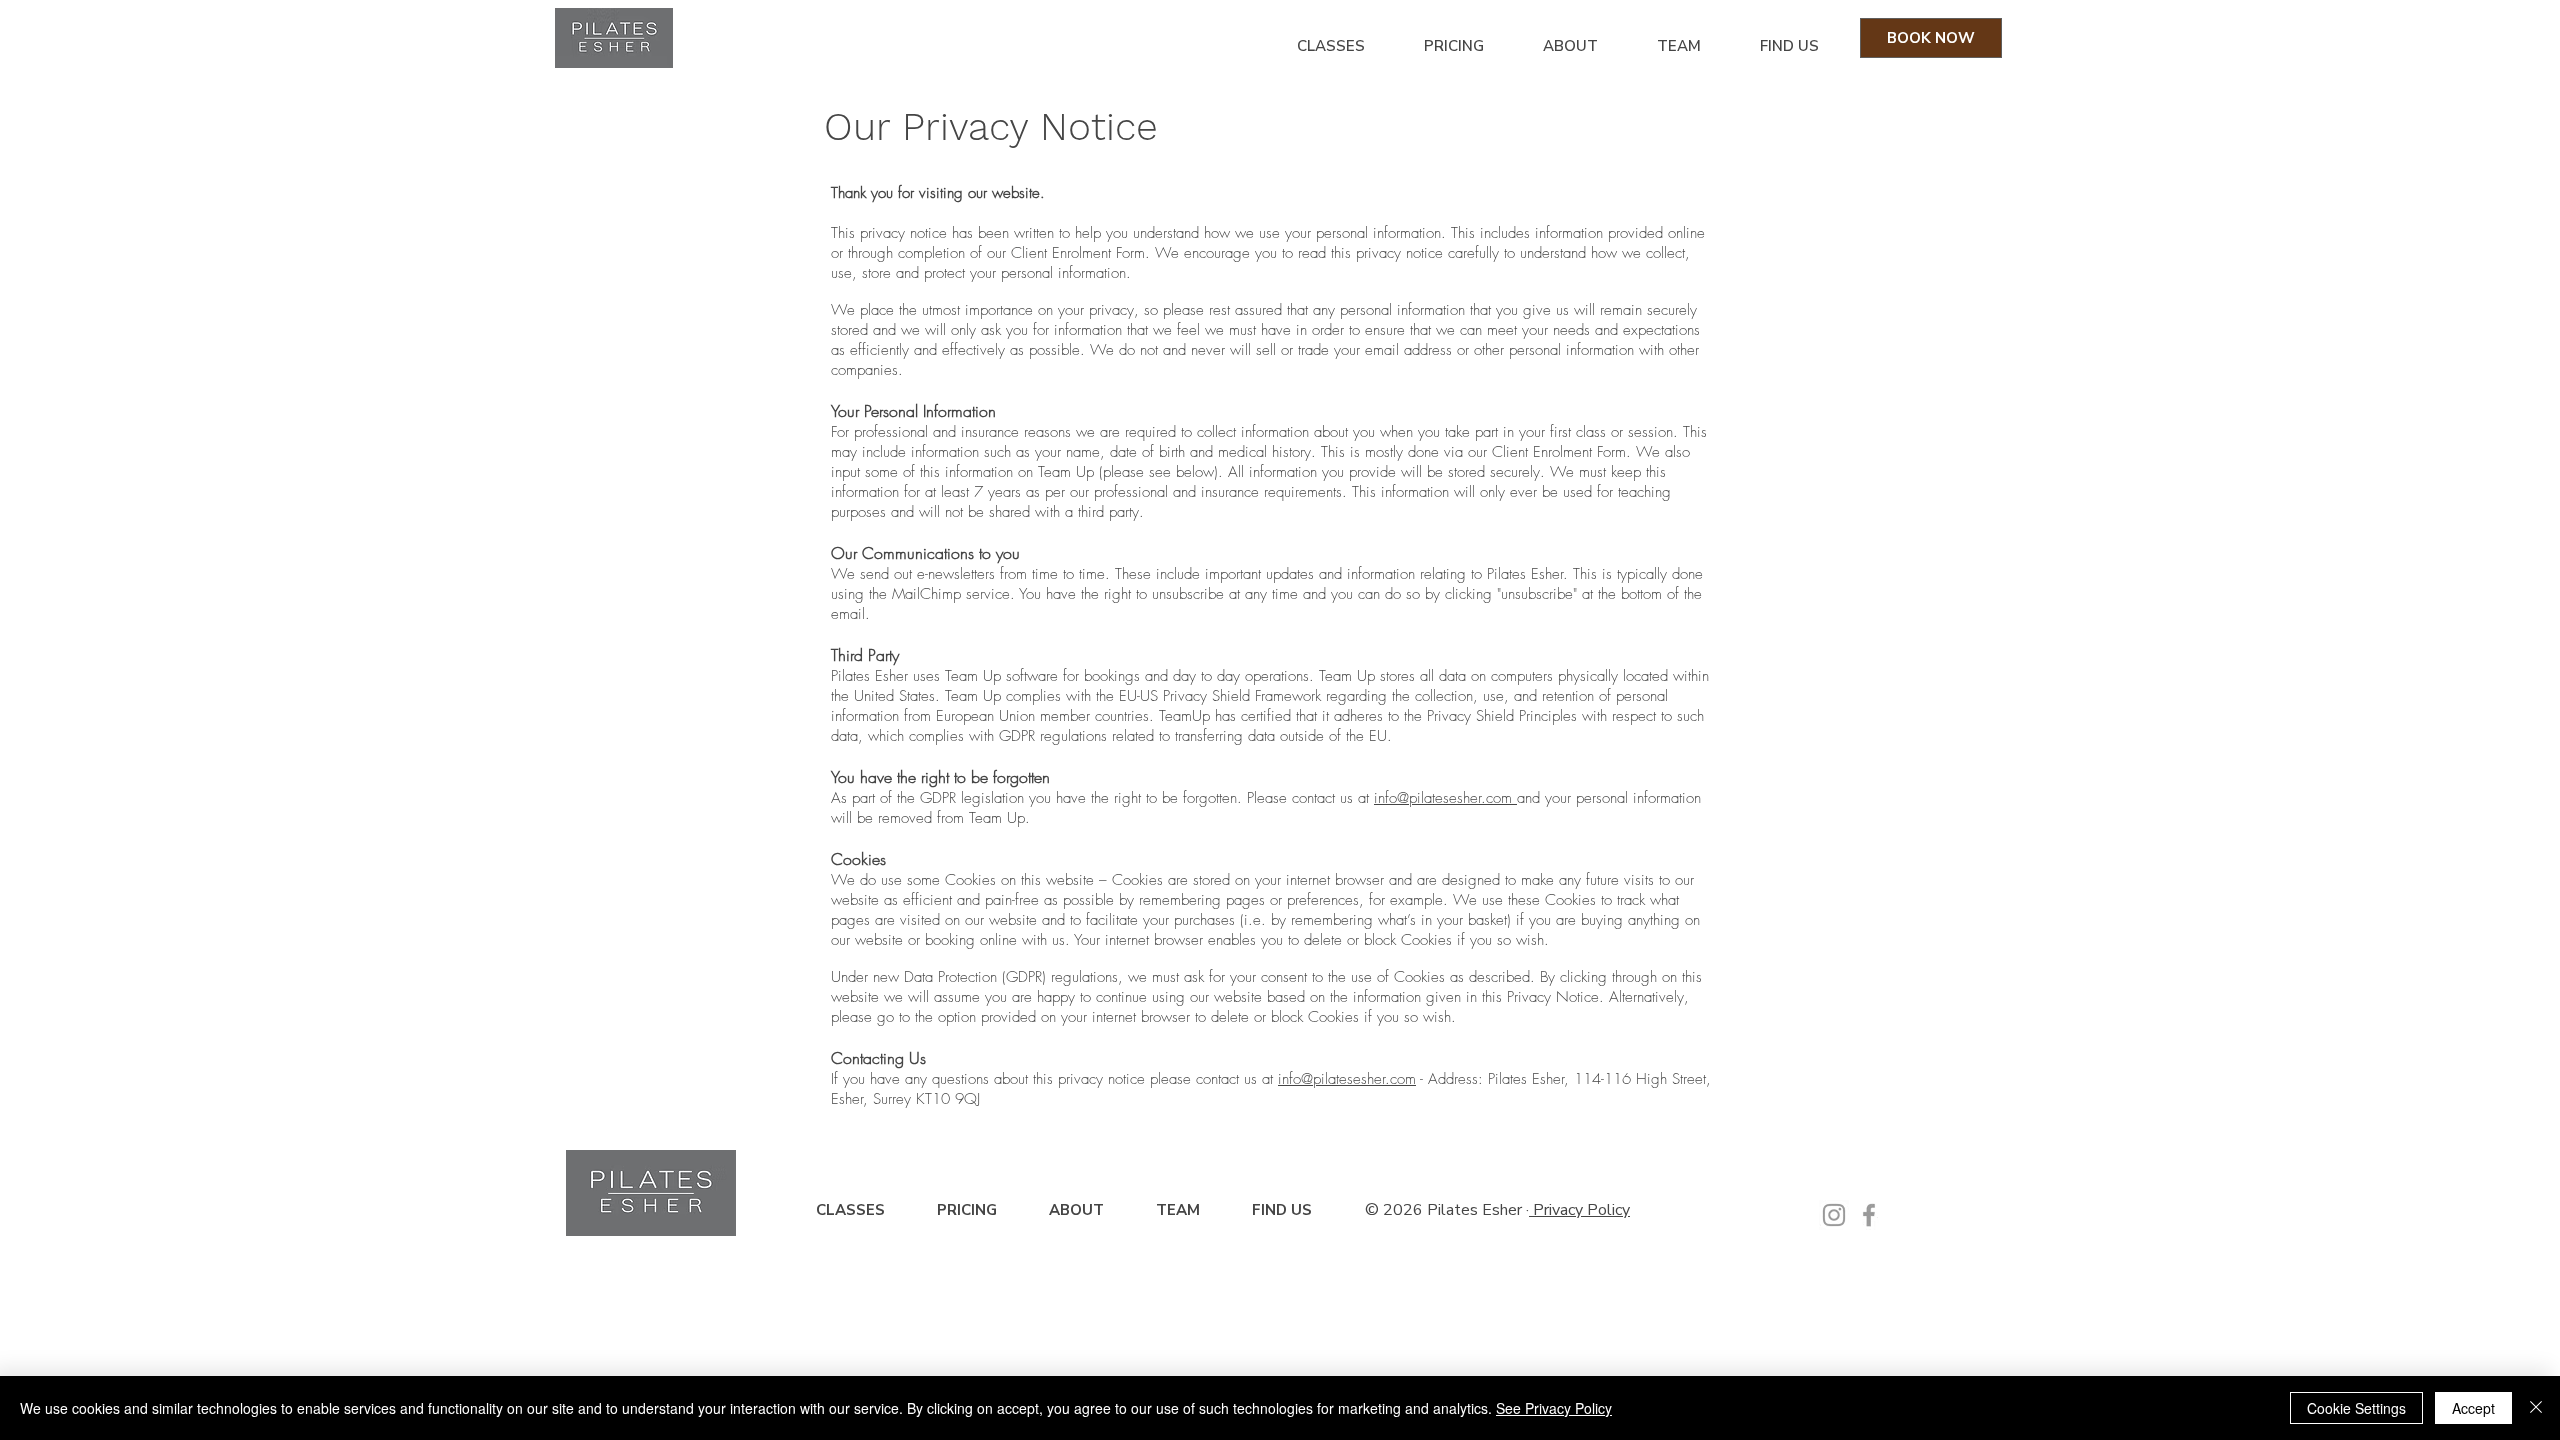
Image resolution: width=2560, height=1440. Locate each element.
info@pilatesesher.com (1445, 798)
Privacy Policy (1579, 1210)
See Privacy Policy (1554, 1408)
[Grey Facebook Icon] (1869, 1215)
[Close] (2536, 1408)
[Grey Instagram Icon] (1834, 1215)
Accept (2473, 1408)
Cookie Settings (2356, 1408)
